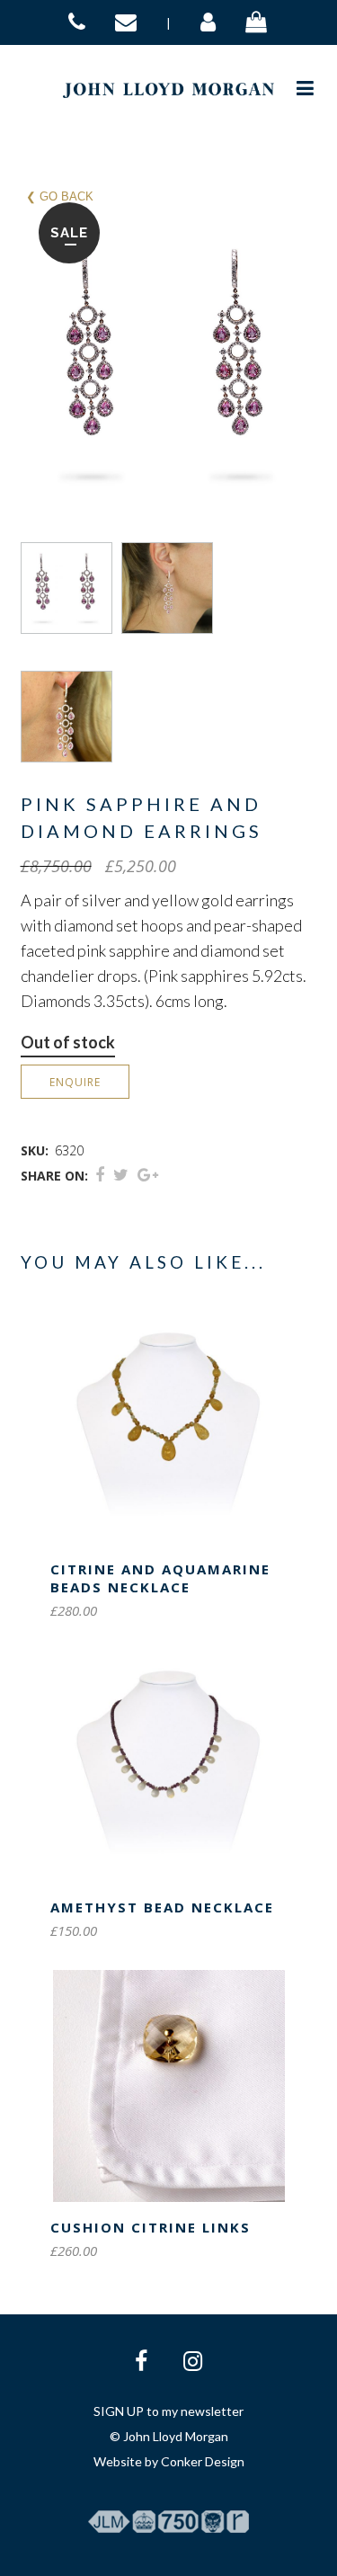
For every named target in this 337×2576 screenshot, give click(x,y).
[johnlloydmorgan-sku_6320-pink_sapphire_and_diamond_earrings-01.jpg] (71, 588)
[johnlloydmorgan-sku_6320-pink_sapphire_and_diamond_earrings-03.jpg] (172, 588)
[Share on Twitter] (121, 1174)
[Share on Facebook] (100, 1174)
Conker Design (203, 2461)
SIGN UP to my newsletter (168, 2411)
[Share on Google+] (148, 1174)
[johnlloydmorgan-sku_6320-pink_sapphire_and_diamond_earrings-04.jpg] (71, 717)
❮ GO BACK (60, 196)
